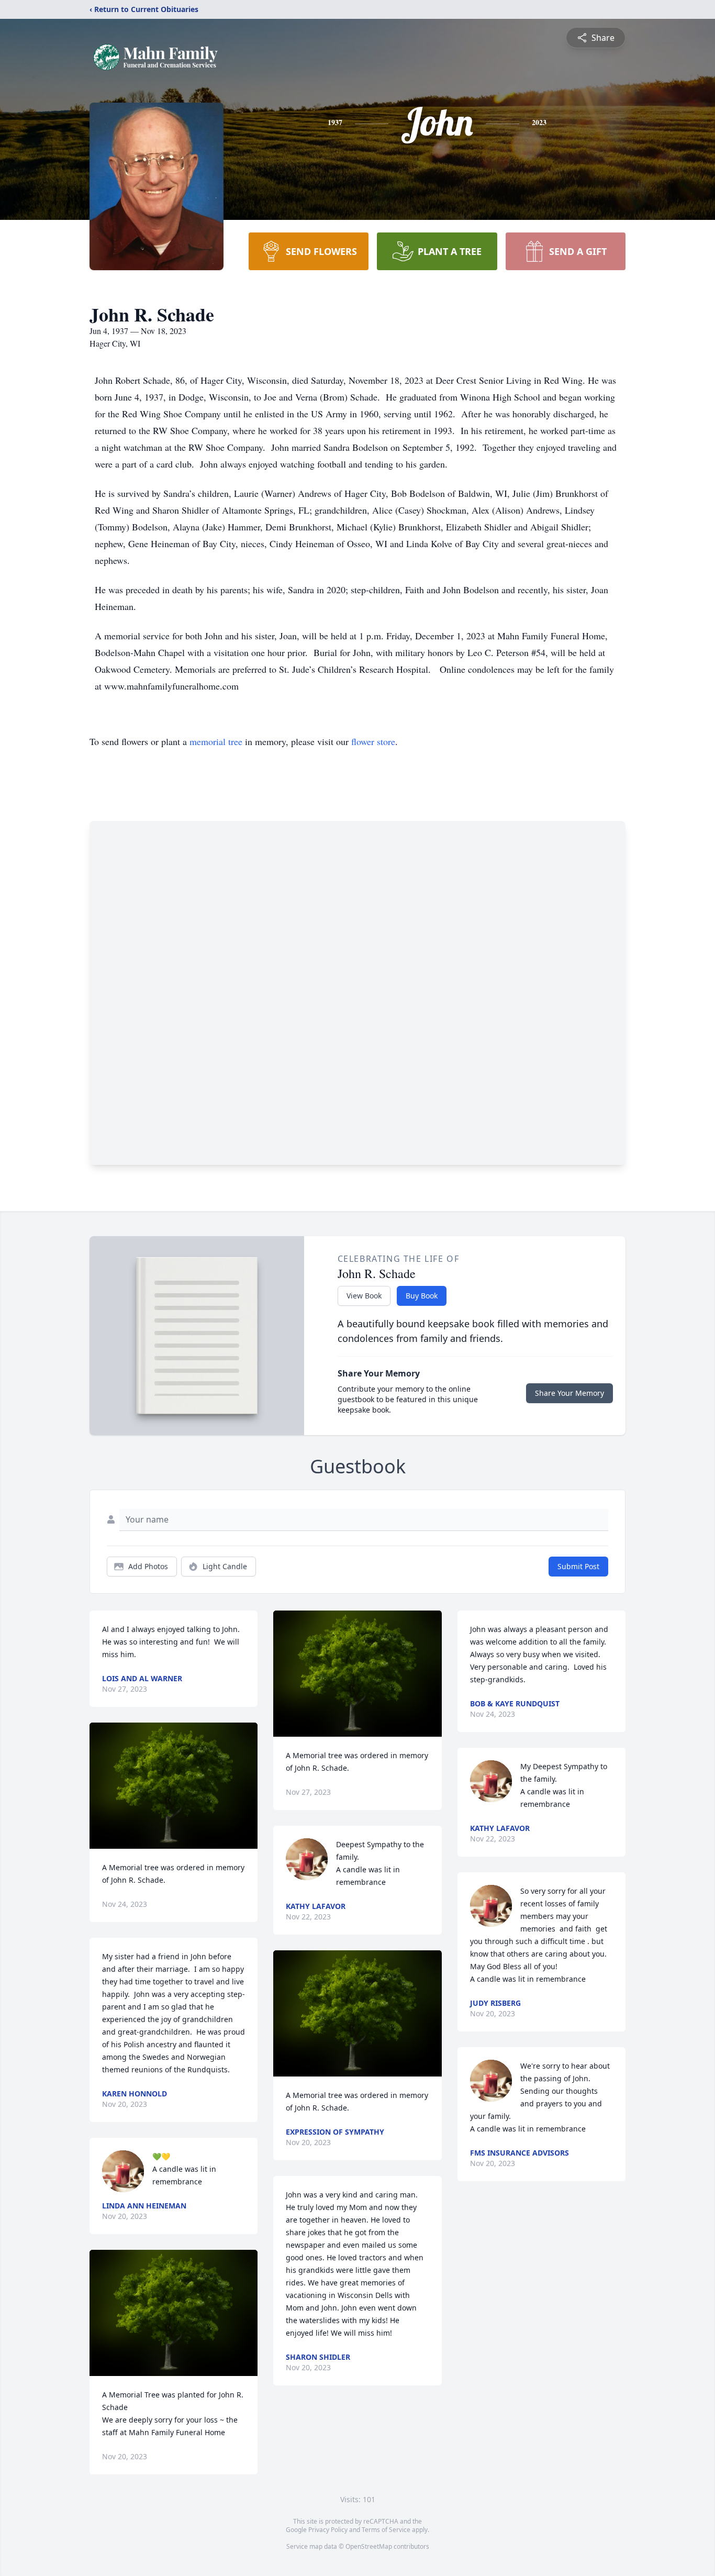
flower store (373, 741)
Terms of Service (386, 2530)
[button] (174, 1786)
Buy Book (422, 1296)
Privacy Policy (328, 2530)
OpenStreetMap (369, 2546)
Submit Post (578, 1566)
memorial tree (216, 741)
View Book (364, 1296)
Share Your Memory (569, 1393)
